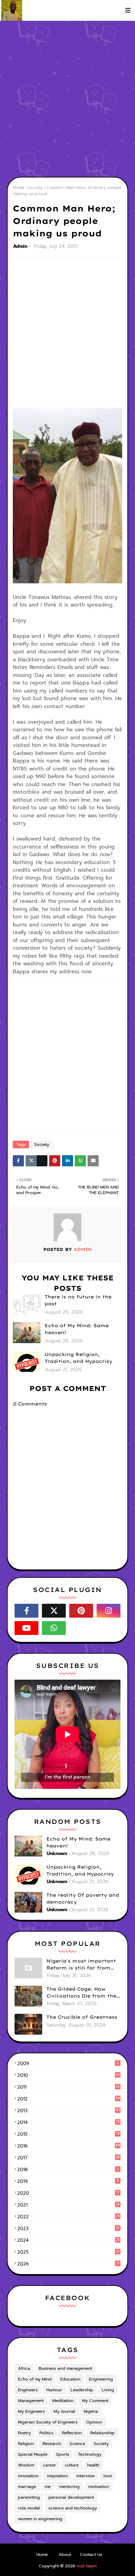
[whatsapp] (54, 1628)
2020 (68, 2193)
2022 (69, 2217)
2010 (69, 2075)
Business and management (65, 2368)
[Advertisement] (67, 99)
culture (72, 2465)
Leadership (82, 2390)
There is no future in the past (78, 1300)
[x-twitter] (54, 1611)
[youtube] (26, 1628)
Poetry (24, 2433)
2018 (68, 2170)
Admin (20, 246)
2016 (69, 2146)
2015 (69, 2134)
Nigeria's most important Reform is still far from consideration (81, 1965)
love (108, 2476)
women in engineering (40, 2519)
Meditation (63, 2401)
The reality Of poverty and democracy (83, 1898)
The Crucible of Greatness (82, 2017)
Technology (90, 2454)
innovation (28, 2476)
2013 (69, 2111)
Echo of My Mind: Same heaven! (77, 1329)
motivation (99, 2487)
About (65, 2555)
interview (86, 2476)
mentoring (69, 2487)
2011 (69, 2087)
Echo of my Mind (35, 2379)
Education (70, 2379)
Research (52, 2444)
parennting (29, 2497)
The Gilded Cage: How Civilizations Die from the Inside (81, 1993)
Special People (33, 2454)
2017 (69, 2158)
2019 (68, 2181)
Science (77, 2444)
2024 (69, 2240)
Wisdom (26, 2465)
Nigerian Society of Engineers (48, 2422)
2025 (68, 2252)
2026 (68, 2264)
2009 (68, 2064)
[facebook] (26, 1611)
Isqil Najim (87, 2566)
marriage (27, 2487)
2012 (69, 2099)
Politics (46, 2433)
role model (29, 2508)
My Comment (95, 2401)
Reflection (72, 2433)
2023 (68, 2229)
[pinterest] (81, 1611)
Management (31, 2401)
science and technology (73, 2508)
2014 (69, 2122)
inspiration (57, 2476)
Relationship (102, 2433)
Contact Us (91, 2555)
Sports (63, 2454)
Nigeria (91, 2411)
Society (35, 188)
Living (108, 2390)
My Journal (64, 2411)
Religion (26, 2444)
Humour (54, 2390)
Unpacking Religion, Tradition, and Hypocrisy (78, 1358)
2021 (69, 2205)
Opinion (94, 2422)
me (48, 2487)
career (49, 2465)
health (93, 2465)
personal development (71, 2497)
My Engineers (31, 2411)
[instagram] (109, 1611)
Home (19, 188)
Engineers (28, 2390)
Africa (24, 2368)
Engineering (101, 2379)
